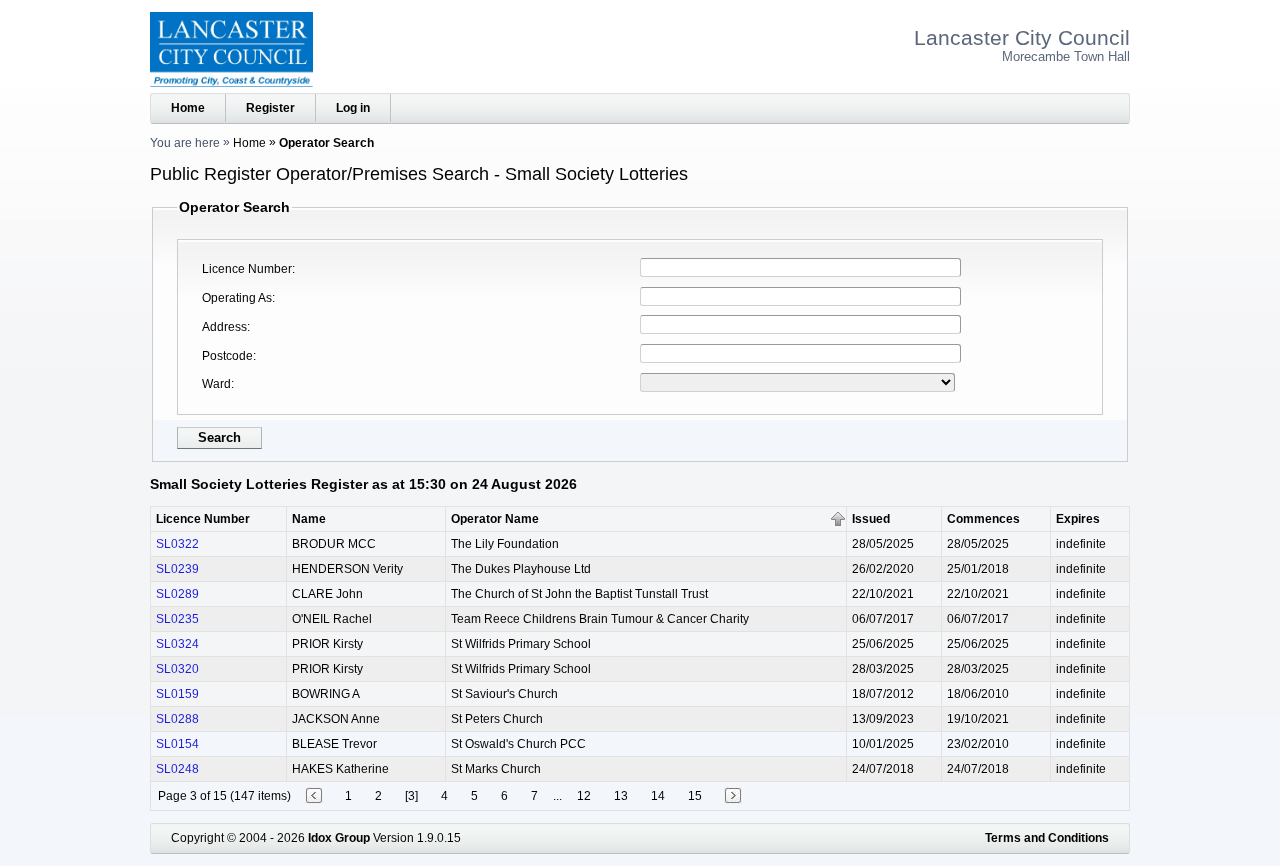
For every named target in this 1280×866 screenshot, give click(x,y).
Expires (1078, 519)
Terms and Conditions (1047, 838)
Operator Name (495, 519)
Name (309, 519)
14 (658, 796)
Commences (983, 519)
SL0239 (177, 569)
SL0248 (177, 769)
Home (188, 108)
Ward (216, 384)
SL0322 (177, 544)
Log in (353, 108)
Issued (871, 519)
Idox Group (339, 838)
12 (584, 796)
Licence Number (247, 269)
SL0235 (177, 619)
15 (695, 796)
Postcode (227, 356)
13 (621, 796)
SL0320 (177, 669)
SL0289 (177, 594)
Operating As (237, 298)
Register (270, 108)
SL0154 (177, 744)
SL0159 (177, 694)
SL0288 (177, 719)
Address (224, 327)
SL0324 (177, 644)
